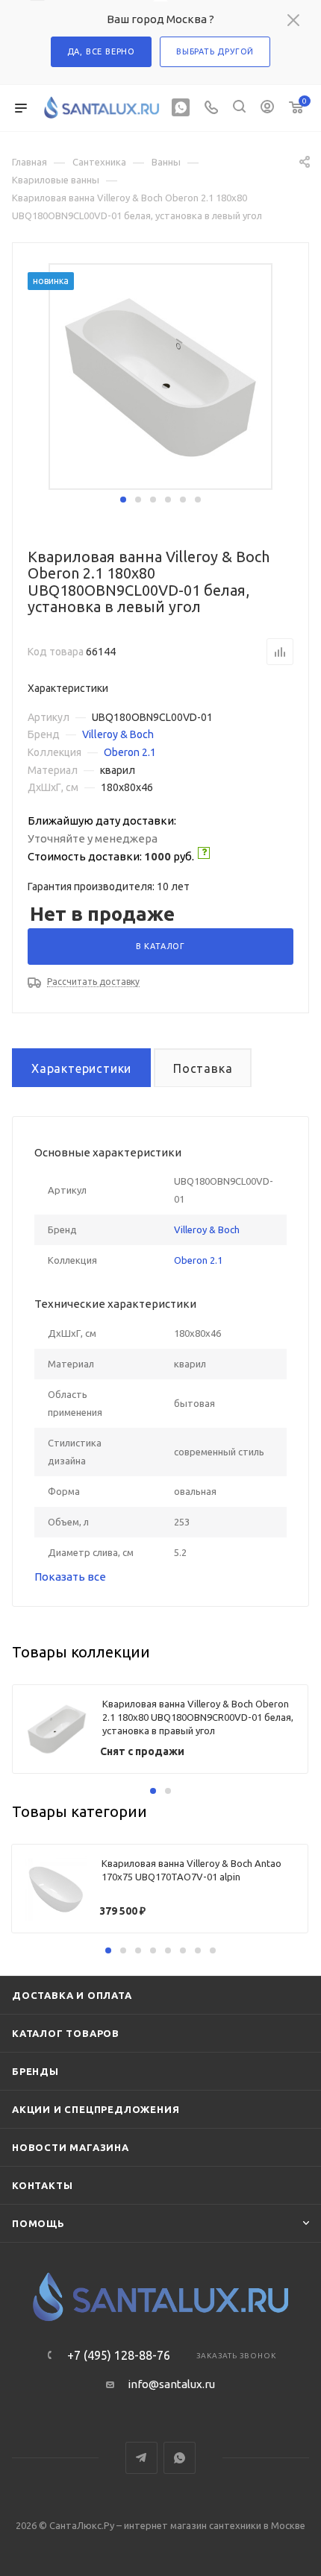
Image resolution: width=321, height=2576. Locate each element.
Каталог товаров (66, 2033)
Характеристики (81, 1068)
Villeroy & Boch (118, 734)
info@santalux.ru (171, 2384)
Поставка (203, 1068)
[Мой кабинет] (267, 108)
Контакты (42, 2185)
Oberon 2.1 (130, 752)
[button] (123, 500)
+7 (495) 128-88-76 (119, 2355)
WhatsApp (180, 2458)
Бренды (35, 2071)
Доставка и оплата (72, 1995)
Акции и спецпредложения (96, 2109)
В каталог (160, 946)
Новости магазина (71, 2147)
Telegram (141, 2458)
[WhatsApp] (181, 108)
